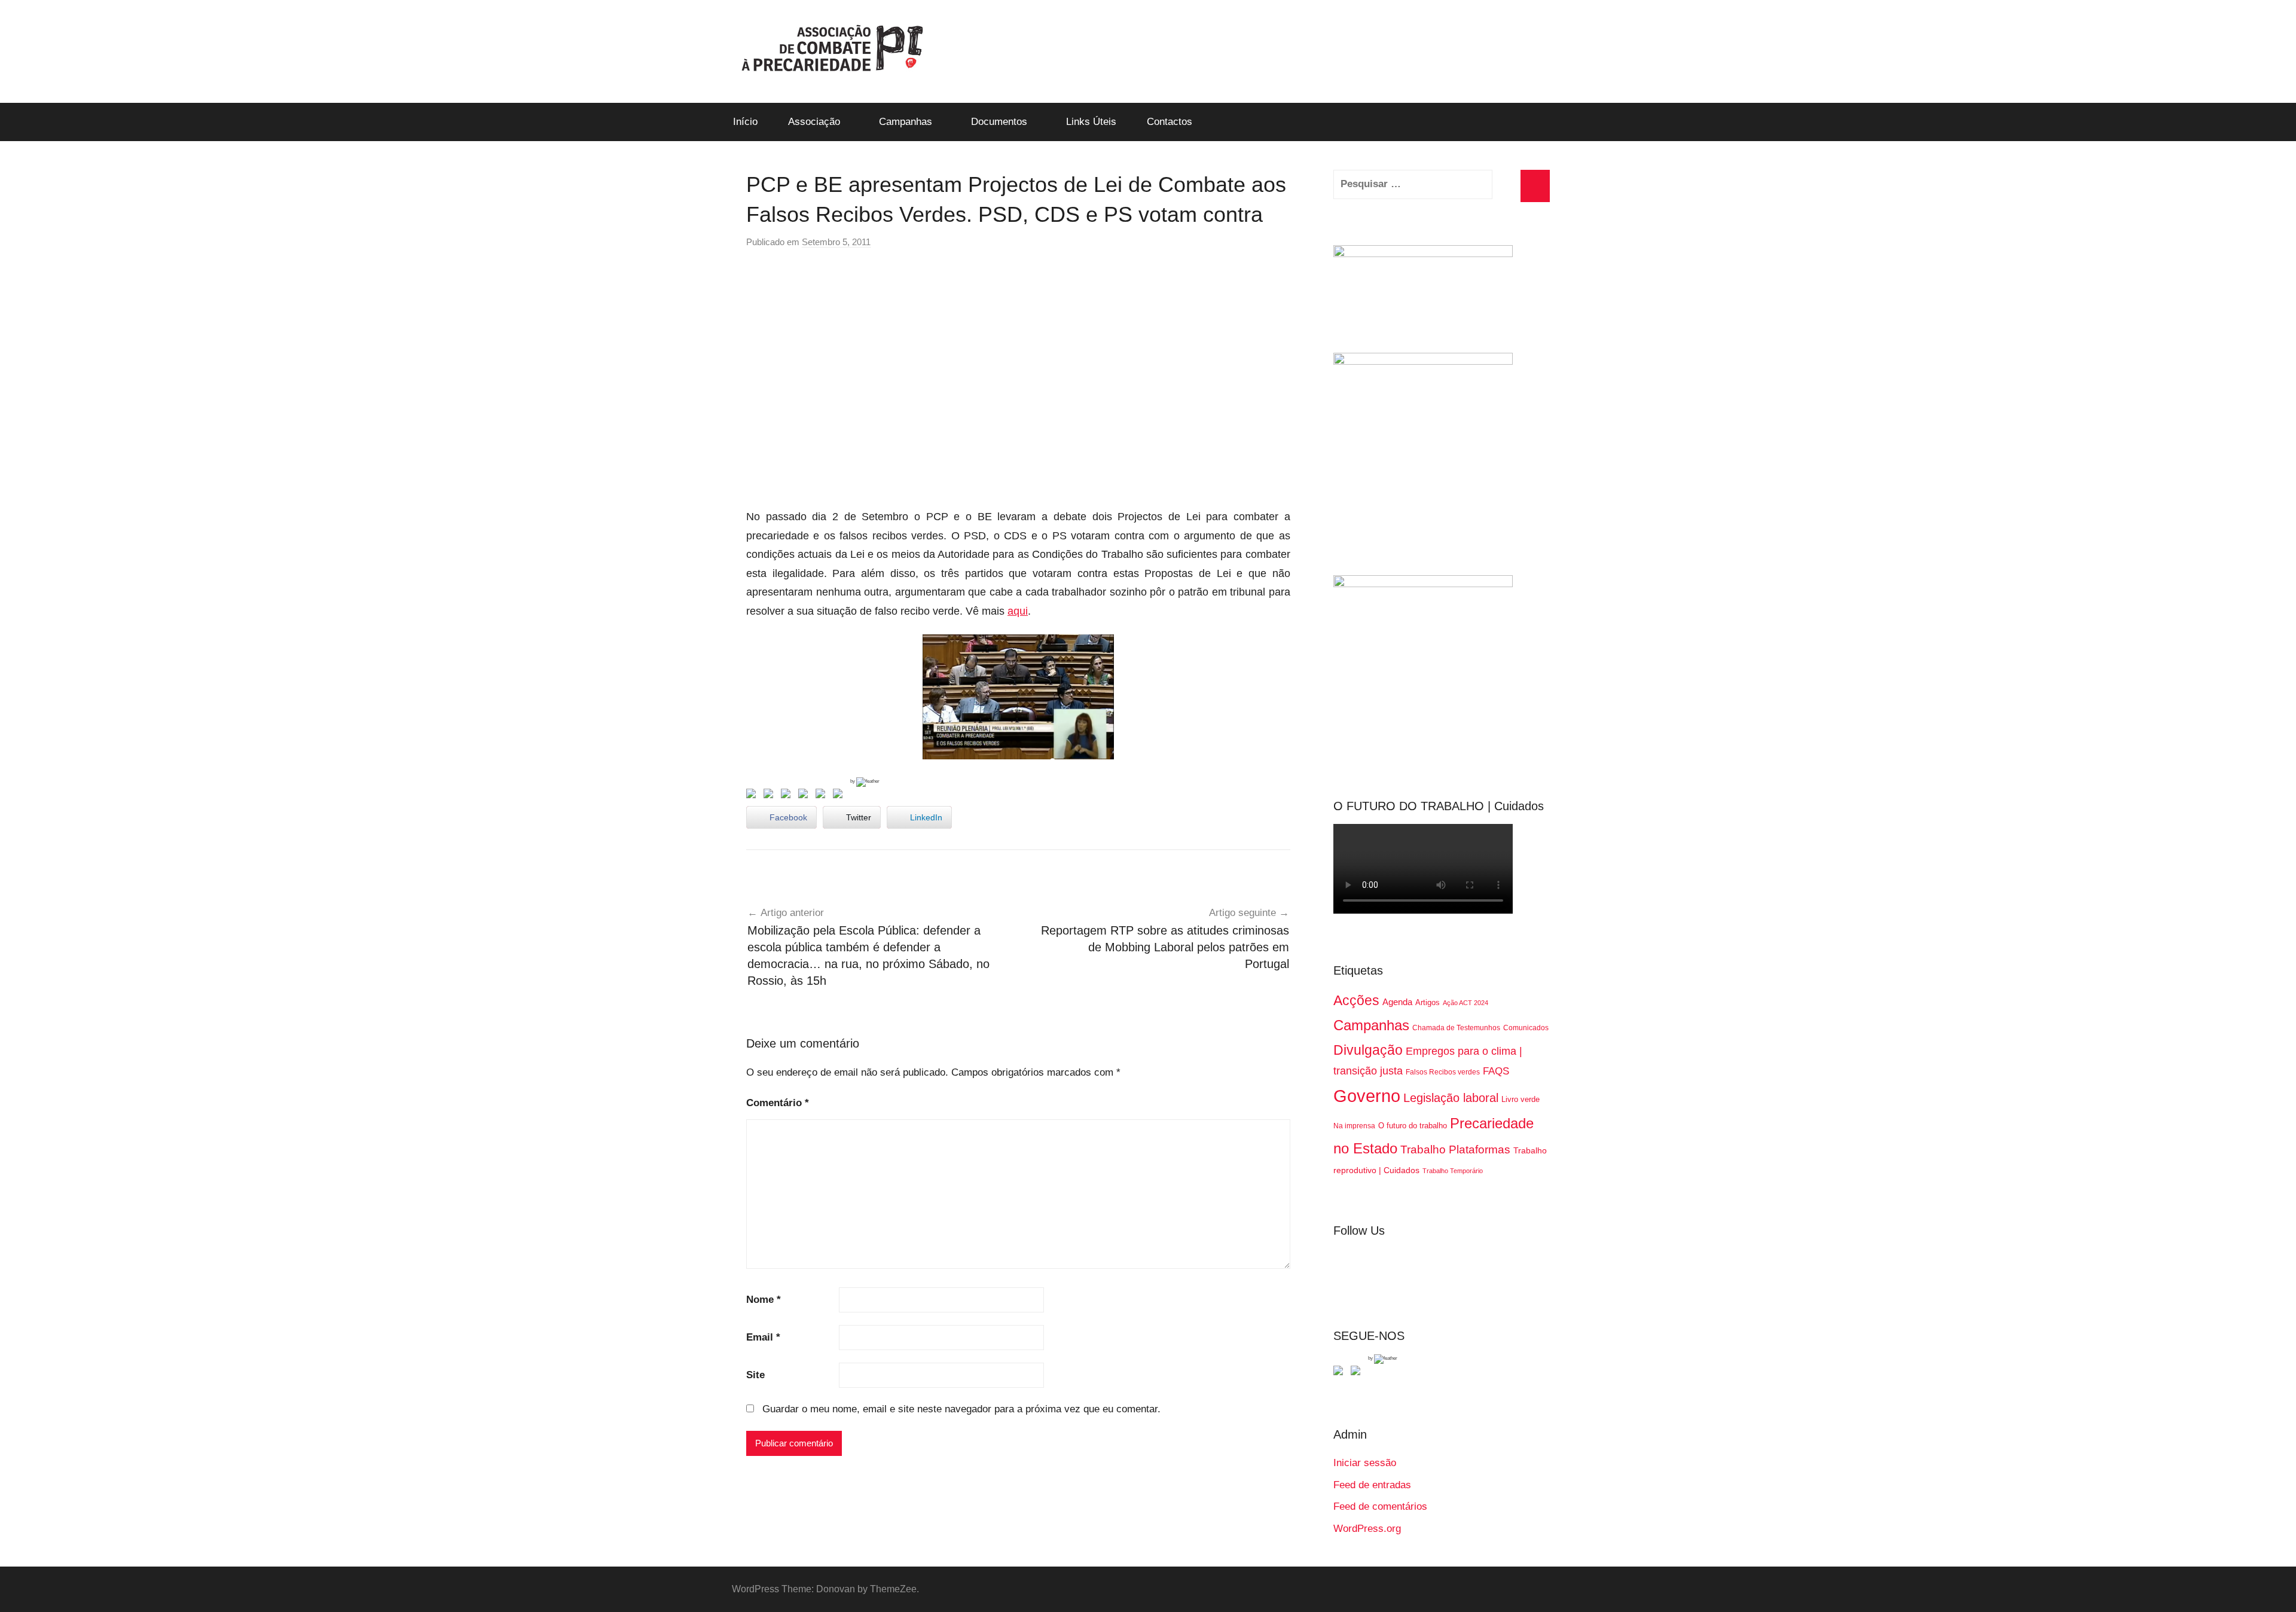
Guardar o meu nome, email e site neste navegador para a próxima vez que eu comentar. (961, 1409)
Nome (764, 1300)
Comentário (778, 1103)
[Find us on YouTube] (1358, 1373)
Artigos (1428, 1002)
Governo (1367, 1096)
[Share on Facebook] (753, 796)
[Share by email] (840, 796)
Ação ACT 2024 (1465, 1003)
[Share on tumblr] (823, 796)
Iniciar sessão (1365, 1463)
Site (755, 1375)
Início (745, 122)
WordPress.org (1367, 1529)
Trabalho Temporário (1453, 1171)
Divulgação (1368, 1050)
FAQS (1496, 1071)
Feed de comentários (1380, 1506)
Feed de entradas (1372, 1485)
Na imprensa (1354, 1126)
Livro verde (1521, 1099)
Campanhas (906, 122)
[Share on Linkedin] (805, 796)
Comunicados (1526, 1028)
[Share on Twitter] (771, 796)
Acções (1356, 1000)
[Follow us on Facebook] (1341, 1373)
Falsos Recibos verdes (1443, 1072)
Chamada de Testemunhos (1456, 1028)
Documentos (999, 122)
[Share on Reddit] (788, 796)
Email (763, 1337)
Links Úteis (1091, 122)
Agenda (1397, 1002)
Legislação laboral (1451, 1098)
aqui (1018, 611)
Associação (814, 122)
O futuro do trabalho (1413, 1126)
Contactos (1170, 122)
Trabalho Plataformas (1455, 1150)
